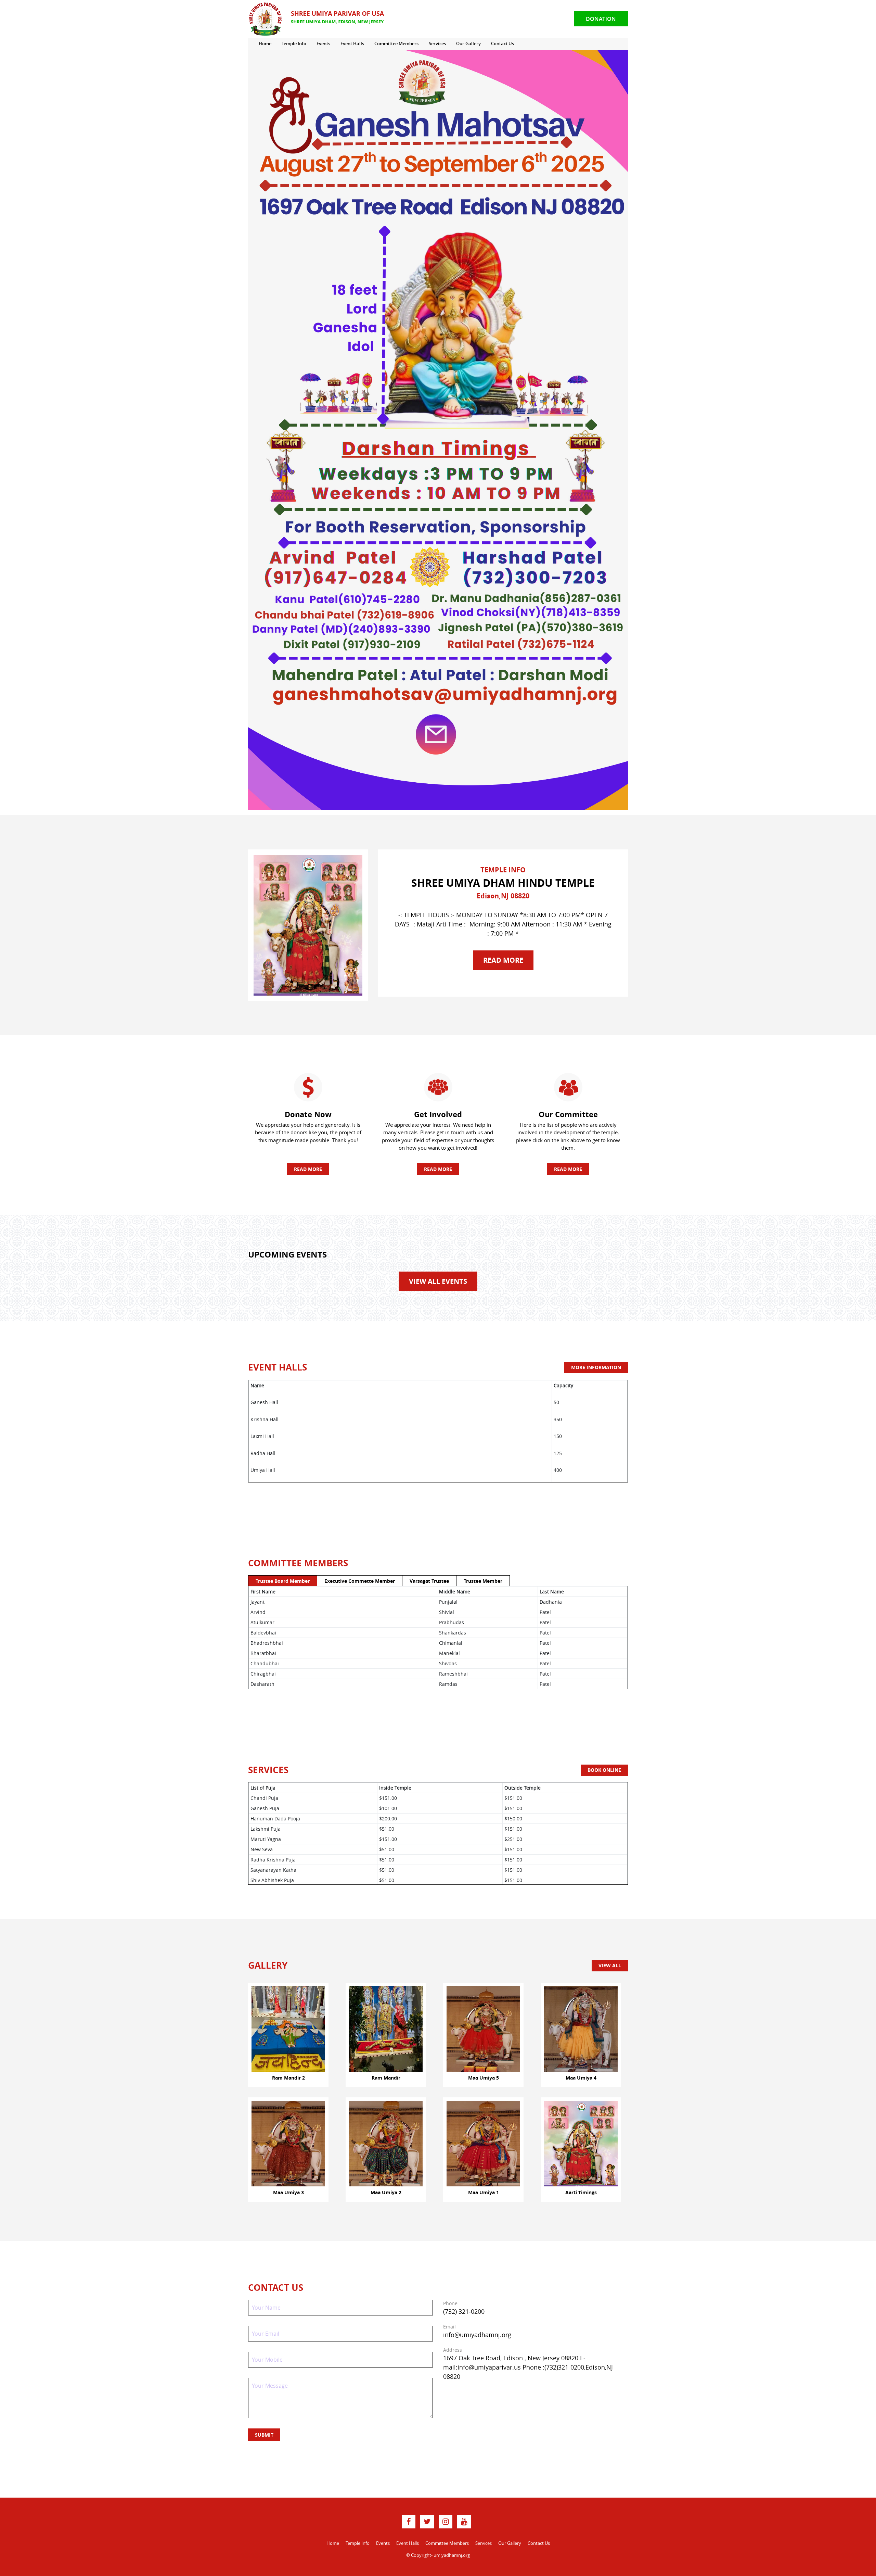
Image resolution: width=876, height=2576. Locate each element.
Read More (503, 960)
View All (610, 1965)
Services (437, 43)
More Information (596, 1367)
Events (323, 43)
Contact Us (503, 43)
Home (265, 43)
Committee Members (396, 43)
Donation (601, 19)
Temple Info (294, 43)
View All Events (438, 1281)
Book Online (604, 1770)
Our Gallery (468, 43)
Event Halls (352, 43)
